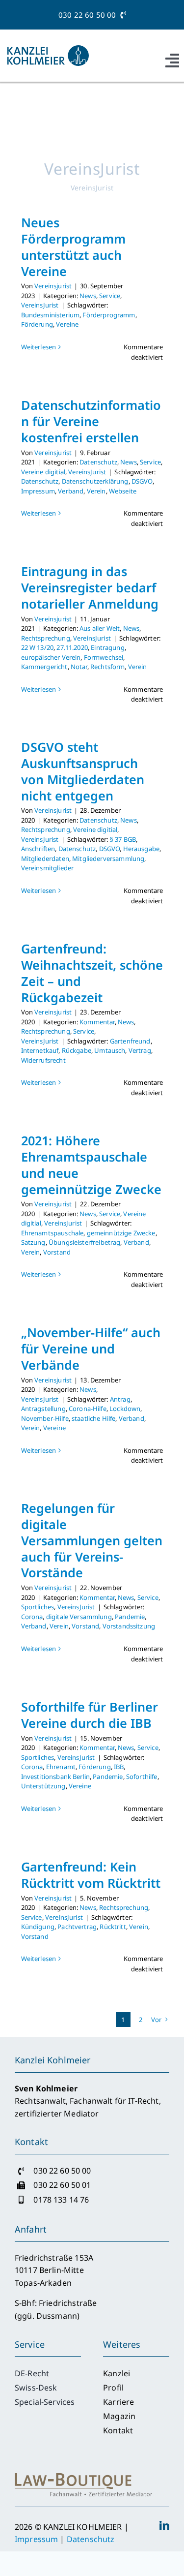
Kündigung (38, 1927)
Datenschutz (98, 462)
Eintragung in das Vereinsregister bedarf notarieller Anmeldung (90, 587)
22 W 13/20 (38, 647)
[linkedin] (164, 2526)
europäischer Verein (51, 657)
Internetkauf (40, 1050)
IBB (119, 1767)
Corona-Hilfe (88, 1409)
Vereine (67, 324)
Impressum (38, 491)
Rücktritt (113, 1927)
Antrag (120, 1399)
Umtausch (110, 1050)
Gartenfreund (130, 1041)
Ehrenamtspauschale (53, 1233)
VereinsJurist (40, 305)
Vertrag (140, 1050)
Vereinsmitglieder (48, 868)
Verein (96, 491)
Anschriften (38, 849)
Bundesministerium (51, 315)
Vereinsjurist (53, 286)
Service (110, 296)
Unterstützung (43, 1786)
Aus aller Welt (100, 628)
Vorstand (57, 1252)
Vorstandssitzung (129, 1626)
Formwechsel (104, 657)
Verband (71, 491)
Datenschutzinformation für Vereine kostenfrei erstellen (91, 421)
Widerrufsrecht (43, 1060)
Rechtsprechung (46, 638)
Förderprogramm (109, 315)
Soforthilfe (142, 1777)
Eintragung (108, 647)
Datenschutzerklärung (95, 481)
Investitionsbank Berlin (55, 1777)
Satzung (33, 1242)
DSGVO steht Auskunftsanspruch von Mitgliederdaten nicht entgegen (83, 771)
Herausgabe (142, 849)
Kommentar (97, 1022)
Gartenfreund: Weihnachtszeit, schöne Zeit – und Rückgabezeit (92, 973)
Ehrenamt (61, 1767)
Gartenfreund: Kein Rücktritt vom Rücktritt (91, 1875)
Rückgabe (77, 1050)
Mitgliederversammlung (108, 859)
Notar (79, 667)
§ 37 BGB (123, 839)
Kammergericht (44, 667)
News (88, 296)
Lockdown (125, 1409)
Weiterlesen (39, 347)
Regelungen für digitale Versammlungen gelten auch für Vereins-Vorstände (92, 1540)
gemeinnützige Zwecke (121, 1233)
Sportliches (38, 1607)
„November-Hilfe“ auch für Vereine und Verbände (91, 1349)
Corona (32, 1617)
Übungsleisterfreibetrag (84, 1242)
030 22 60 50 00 (89, 15)
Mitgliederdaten (45, 859)
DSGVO (142, 481)
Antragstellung (43, 1409)
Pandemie (130, 1617)
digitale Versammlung (79, 1617)
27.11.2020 (72, 647)
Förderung (37, 324)
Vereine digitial (43, 472)
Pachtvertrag (77, 1927)
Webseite (123, 491)
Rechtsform (108, 667)
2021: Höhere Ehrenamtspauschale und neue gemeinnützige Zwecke (91, 1165)
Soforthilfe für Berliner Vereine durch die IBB (90, 1715)
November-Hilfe (45, 1418)
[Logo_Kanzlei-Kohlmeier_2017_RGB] (48, 49)
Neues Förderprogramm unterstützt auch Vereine (73, 247)
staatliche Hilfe (93, 1418)
